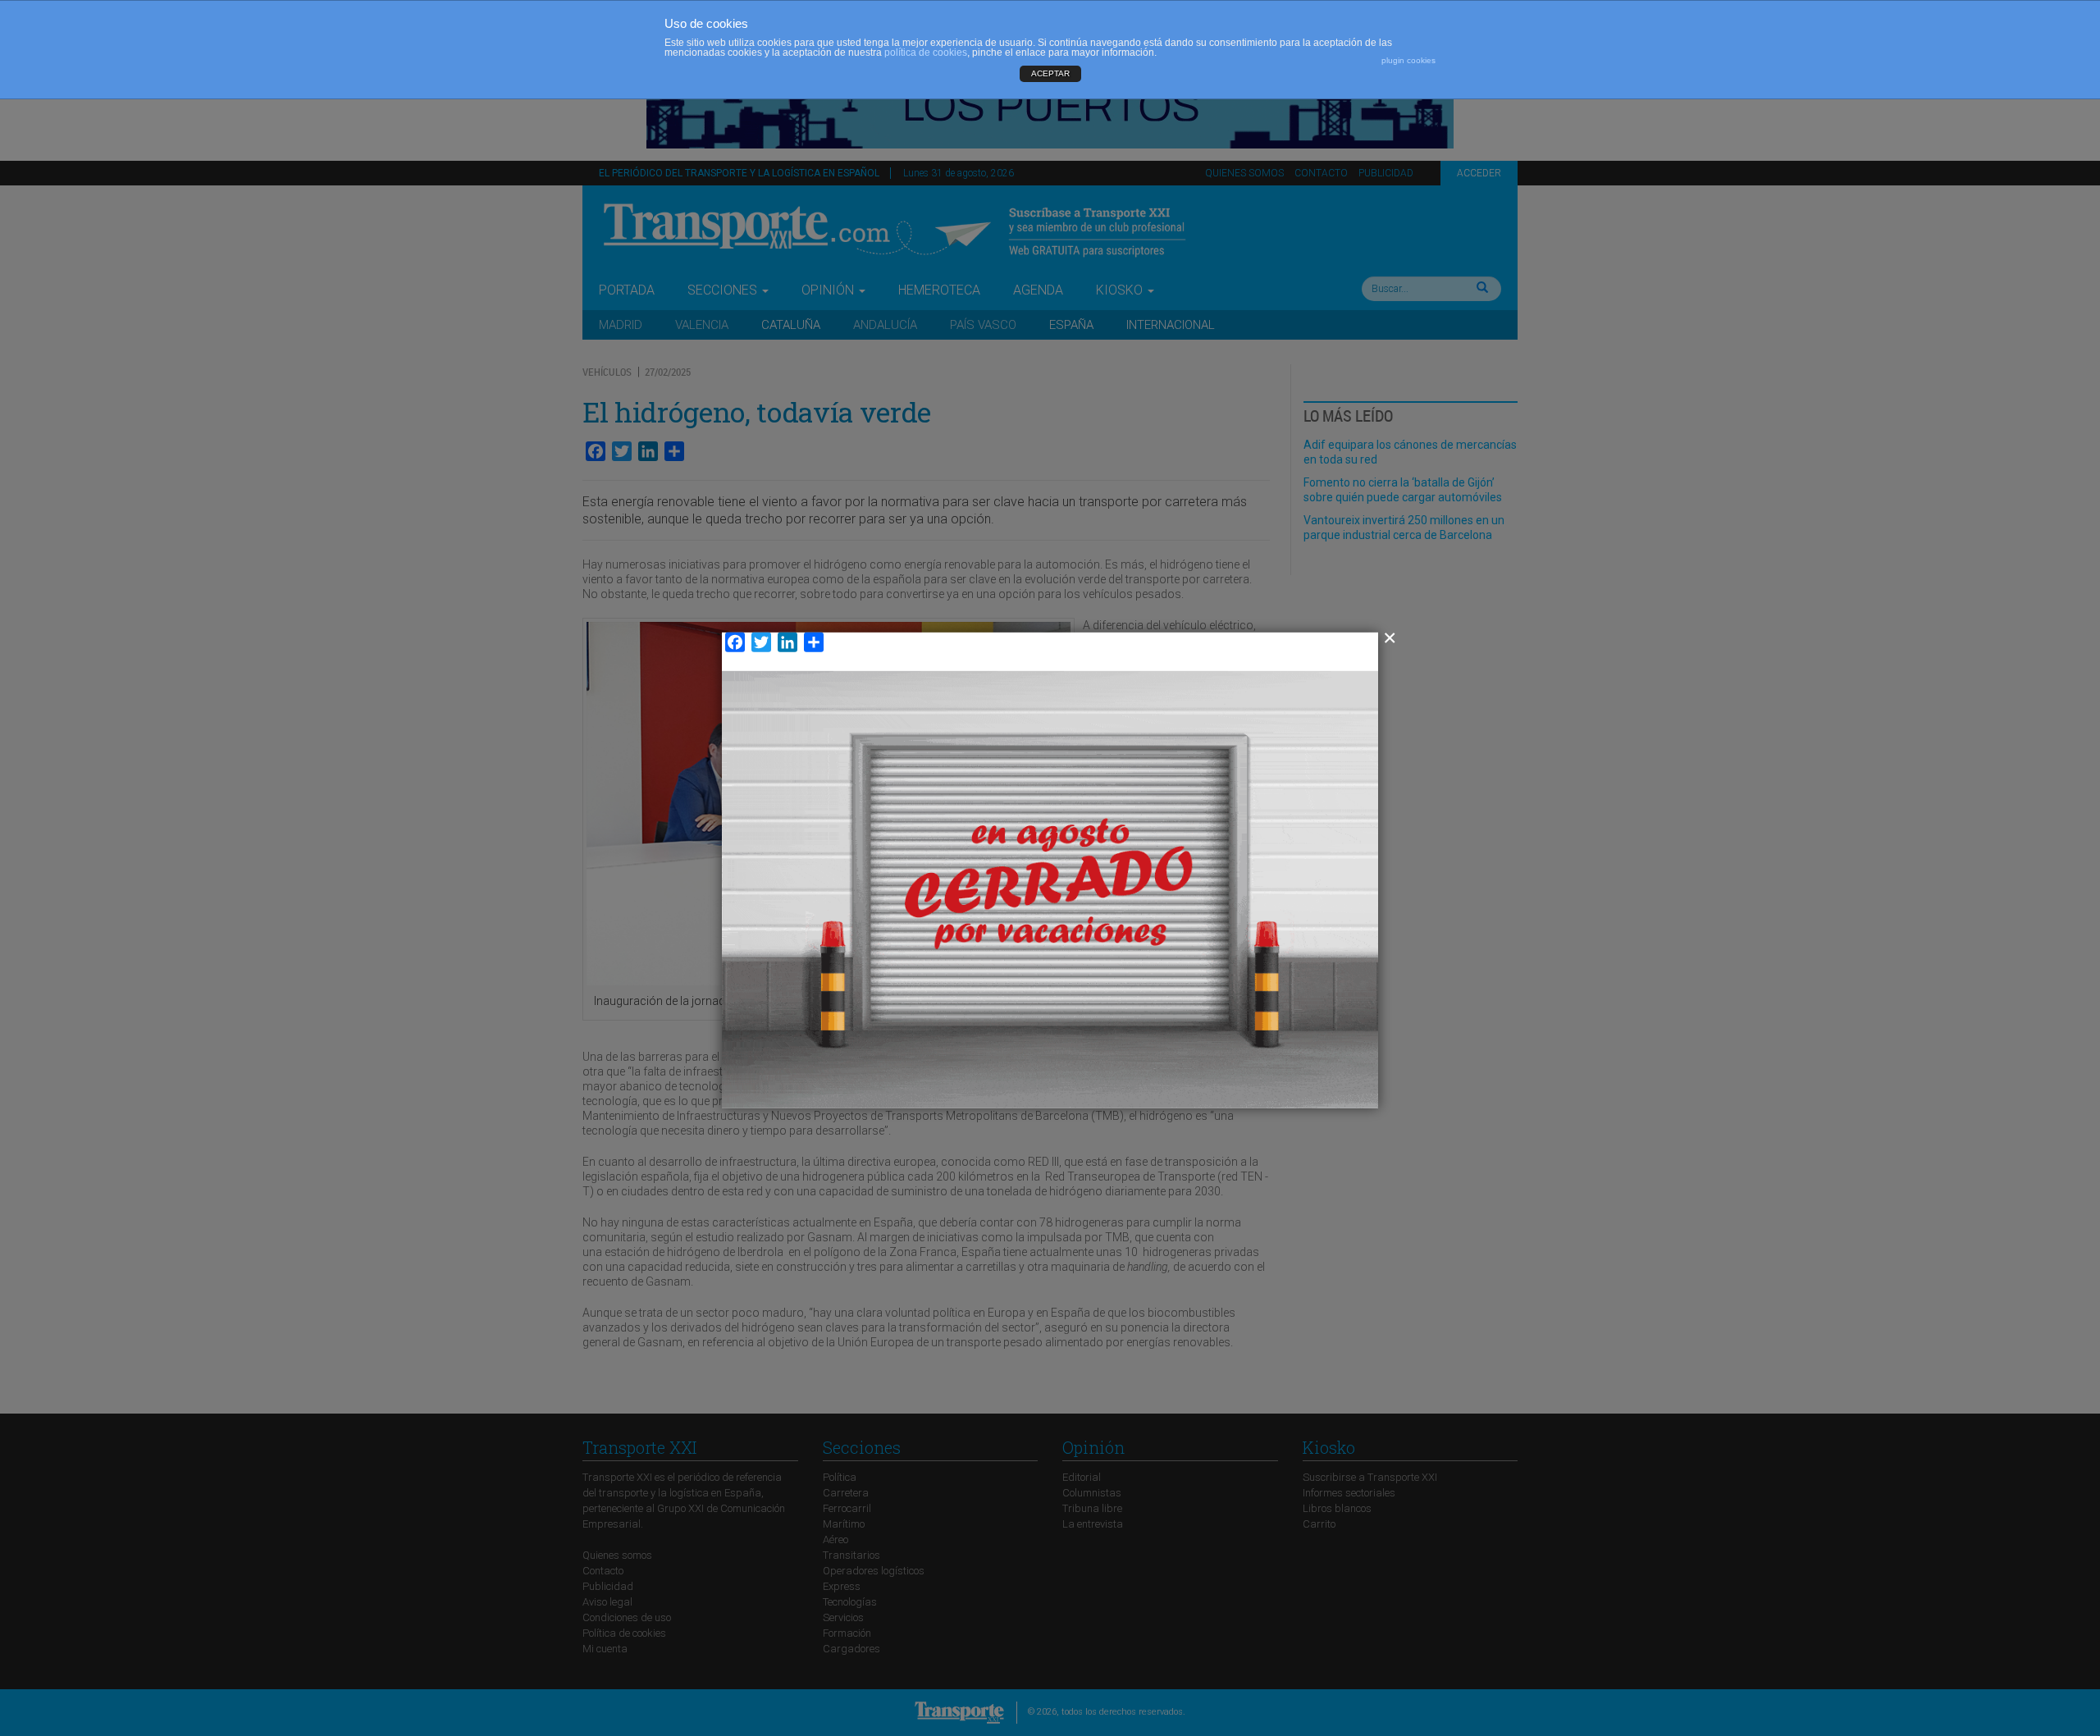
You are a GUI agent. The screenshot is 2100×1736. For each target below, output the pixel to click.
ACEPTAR (1050, 73)
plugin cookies (1408, 60)
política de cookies (926, 53)
